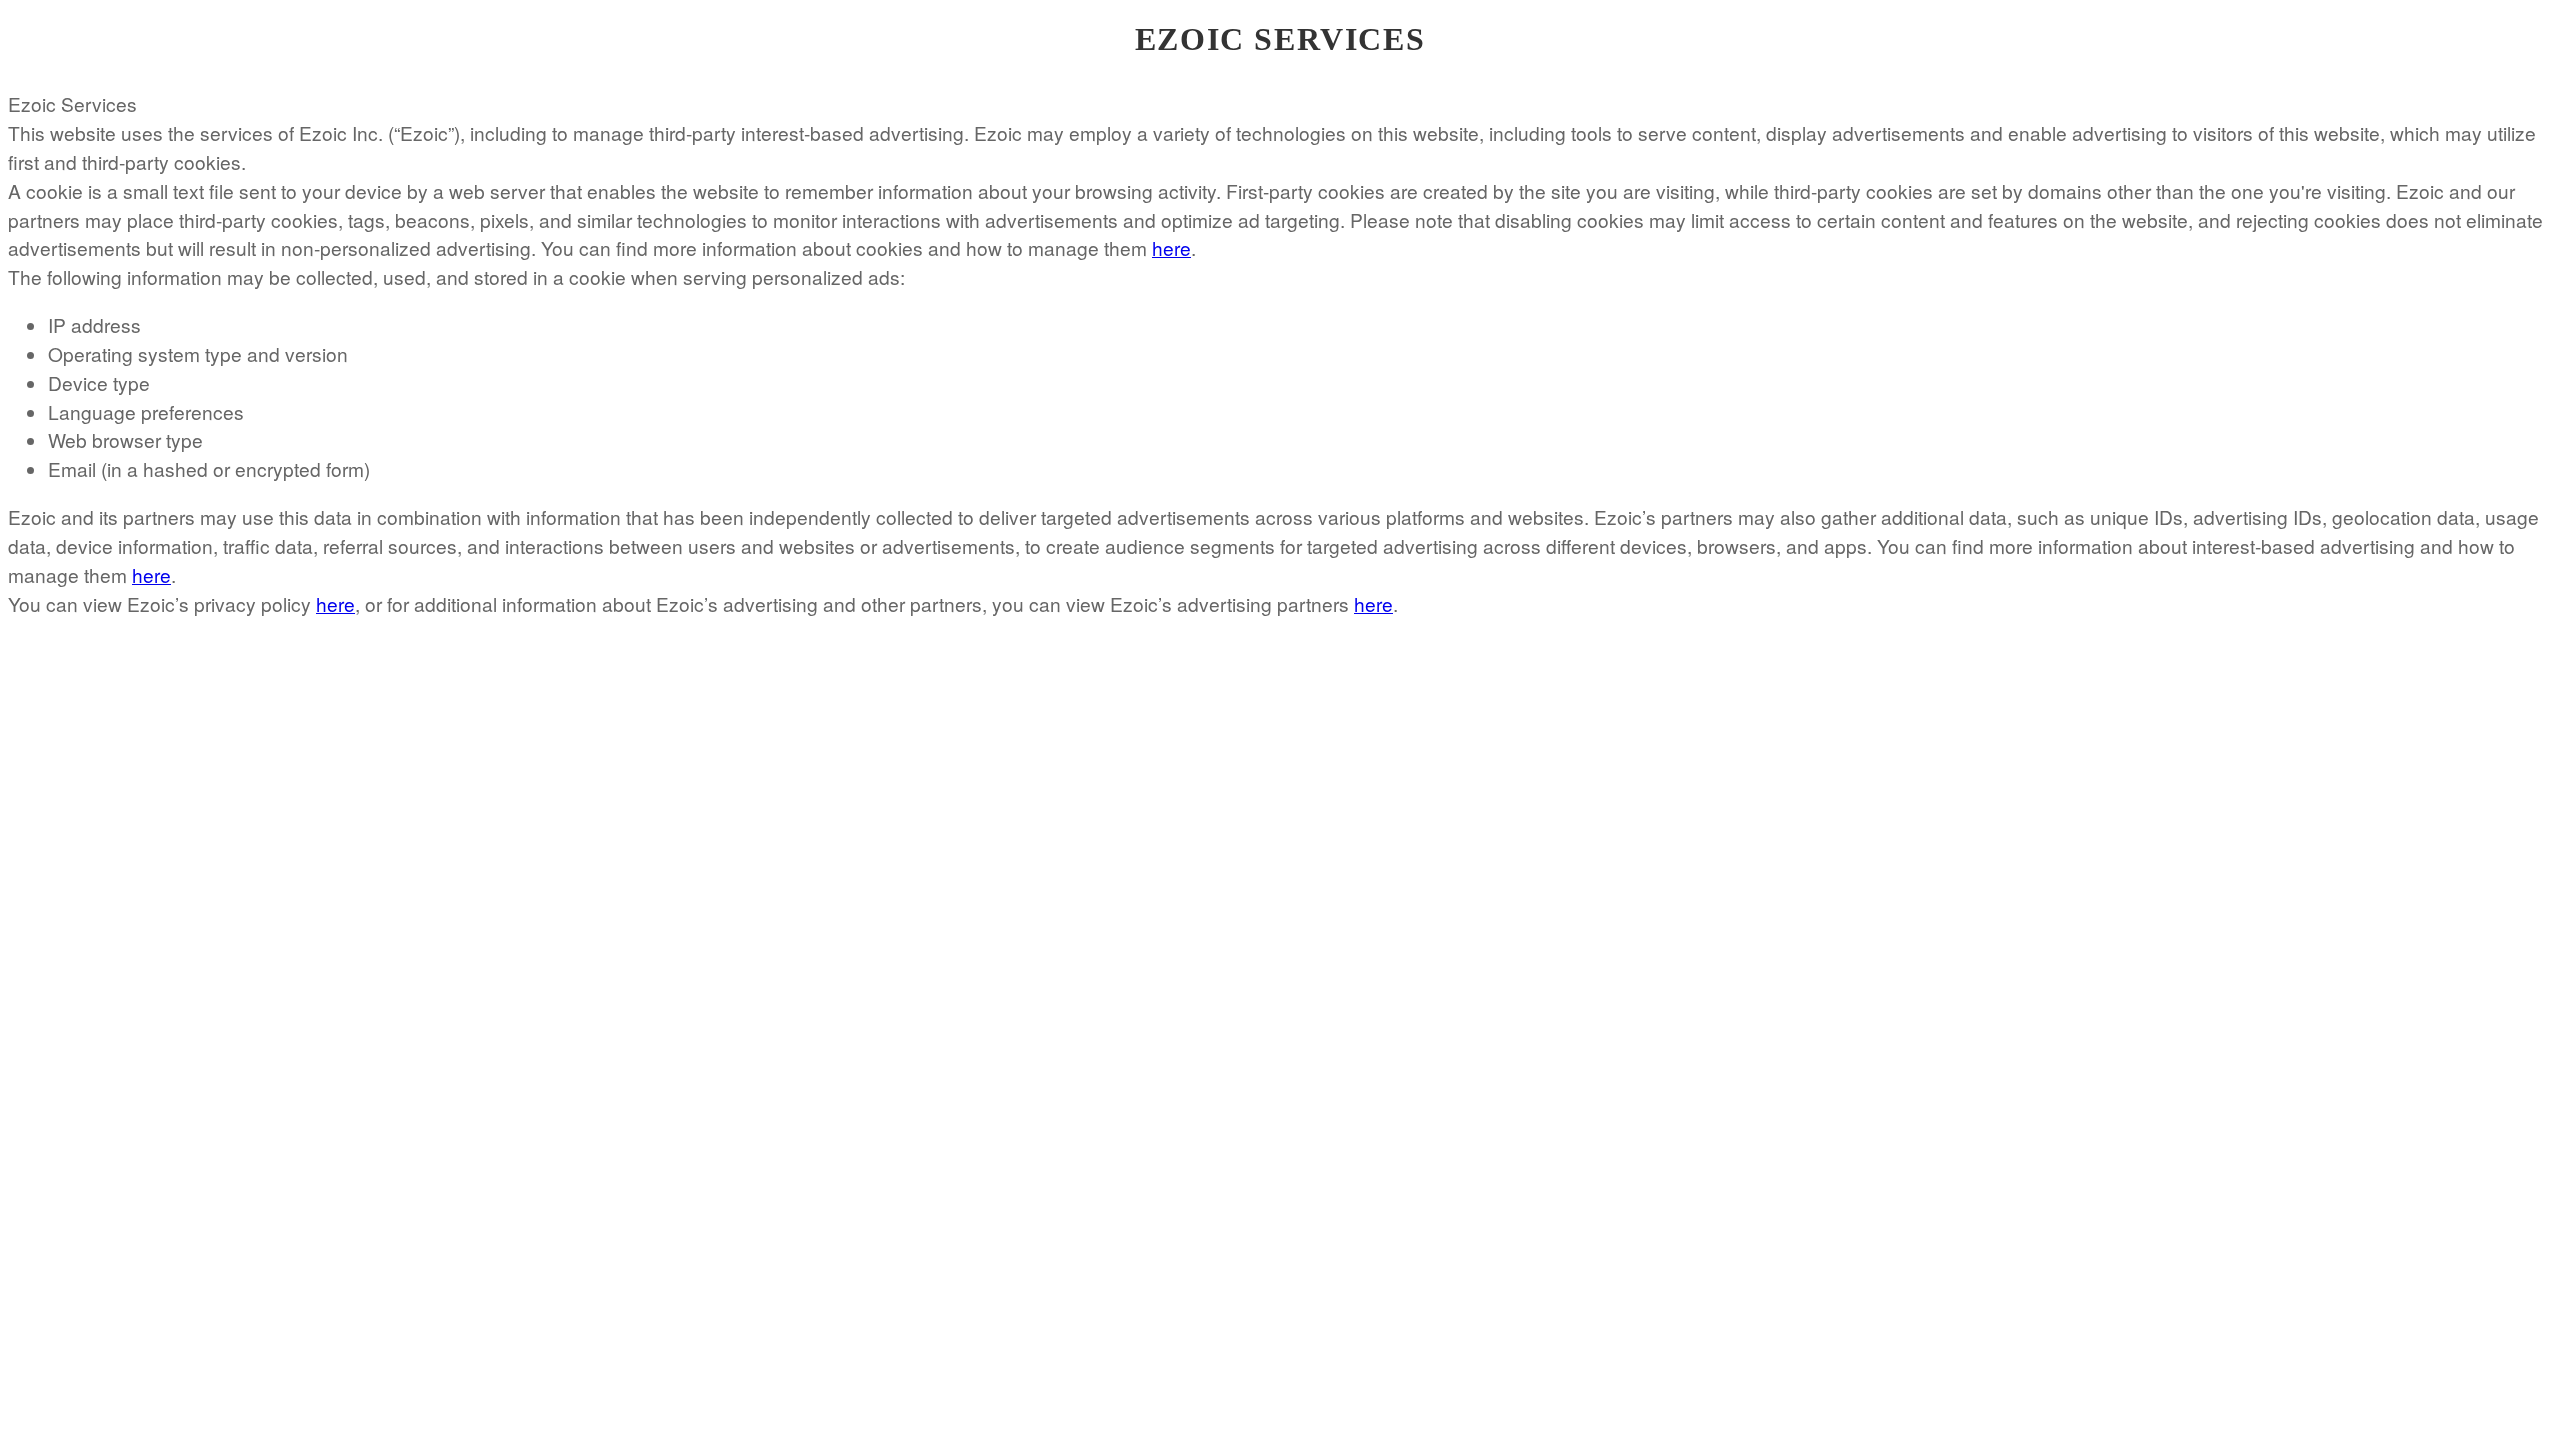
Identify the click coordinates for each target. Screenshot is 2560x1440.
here (1171, 247)
